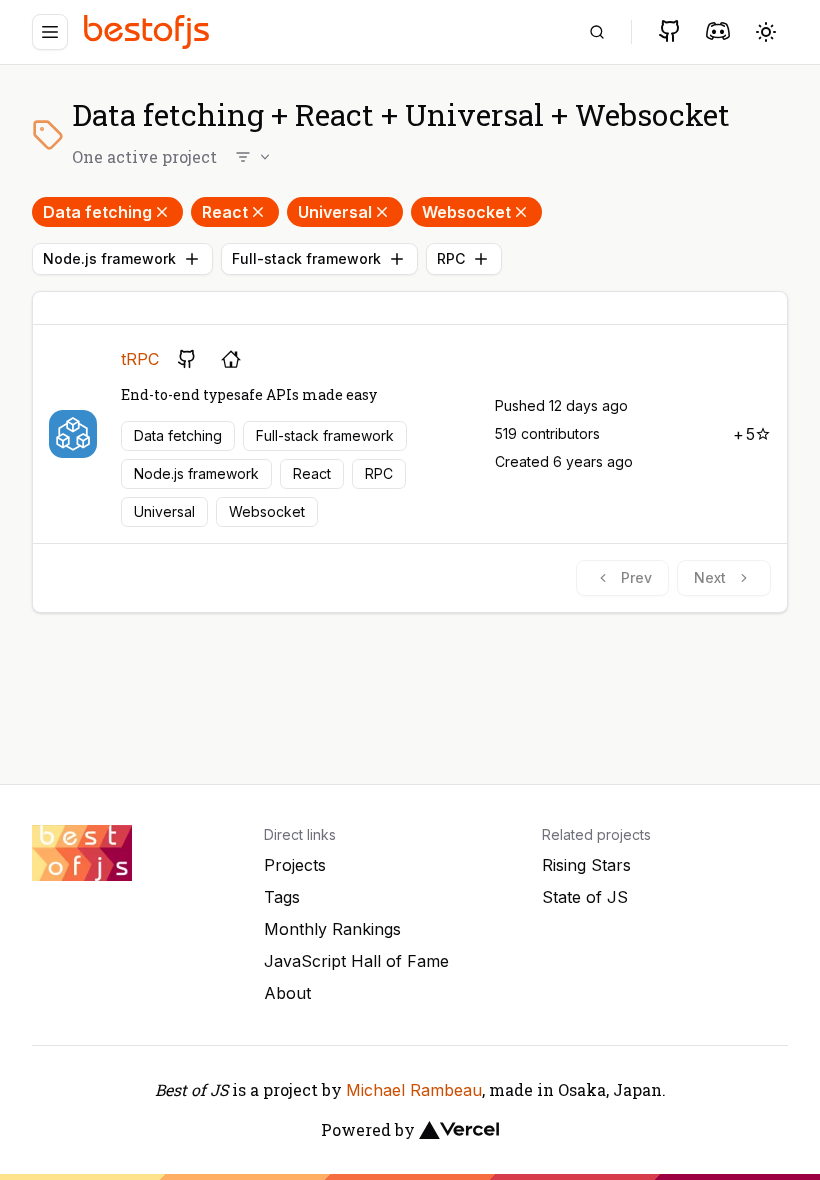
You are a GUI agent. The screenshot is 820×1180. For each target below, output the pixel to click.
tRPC (140, 359)
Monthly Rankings (332, 929)
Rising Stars (586, 865)
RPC (451, 258)
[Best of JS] (149, 31)
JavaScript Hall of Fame (356, 961)
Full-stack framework (306, 258)
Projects (295, 865)
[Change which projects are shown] (254, 157)
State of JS (585, 897)
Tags (282, 897)
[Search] (597, 32)
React (225, 212)
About (287, 993)
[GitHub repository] (187, 359)
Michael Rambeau (414, 1090)
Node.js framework (109, 258)
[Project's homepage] (231, 359)
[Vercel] (459, 1130)
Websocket (466, 212)
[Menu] (50, 32)
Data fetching (97, 212)
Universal (335, 212)
